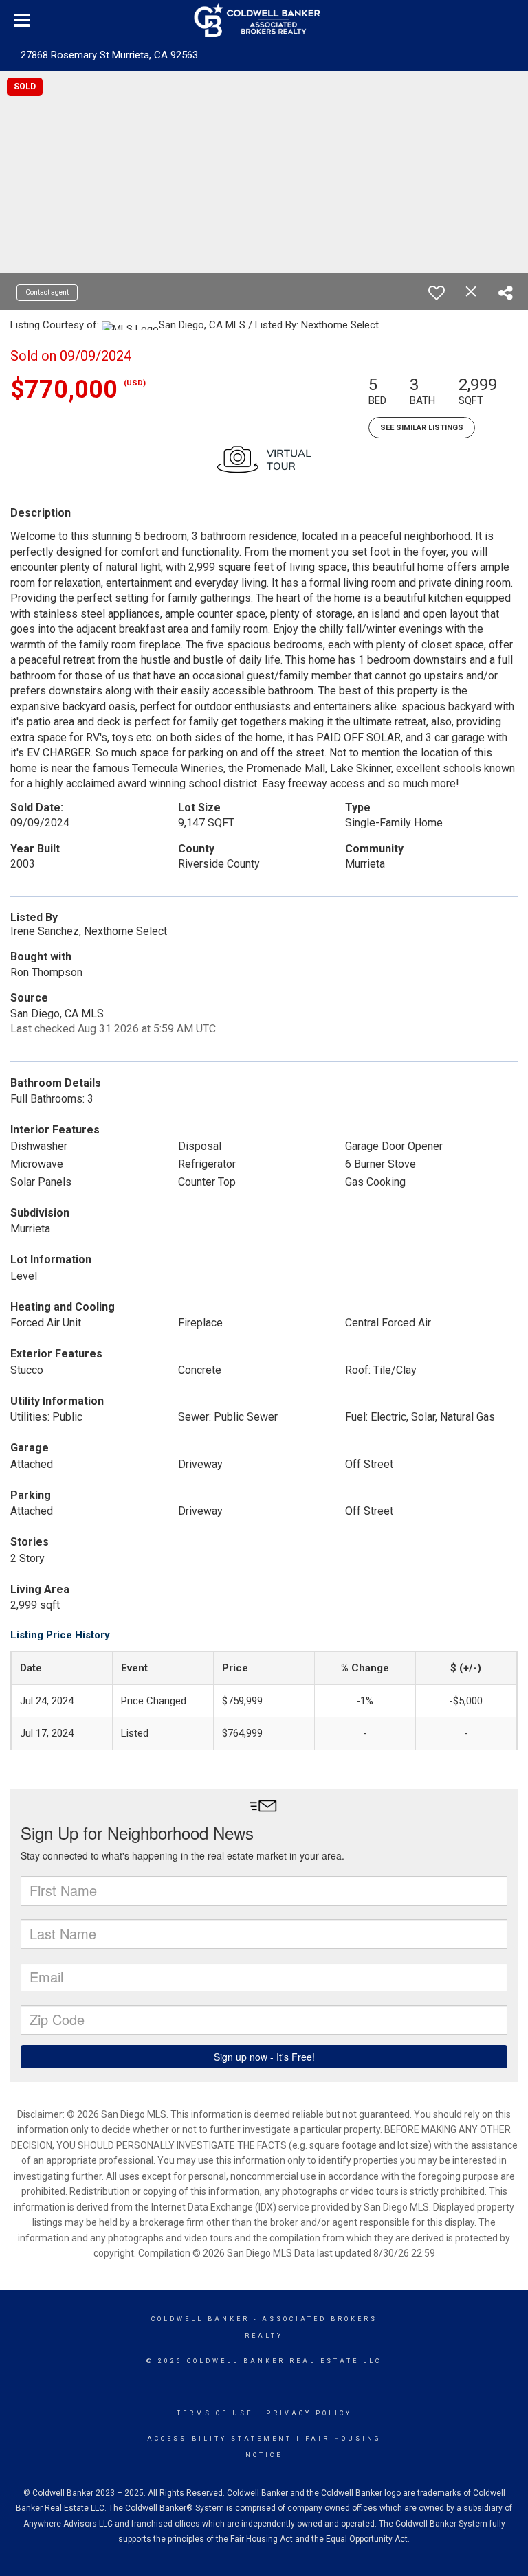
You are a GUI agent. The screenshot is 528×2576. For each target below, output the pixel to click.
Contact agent (47, 292)
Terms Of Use (215, 2413)
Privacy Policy (309, 2413)
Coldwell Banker (200, 2319)
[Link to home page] (264, 21)
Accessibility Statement (220, 2439)
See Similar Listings (422, 428)
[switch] (437, 293)
